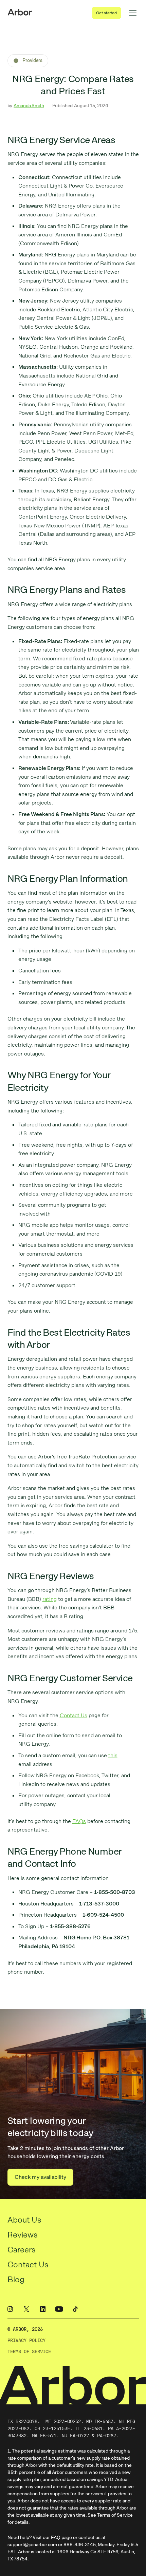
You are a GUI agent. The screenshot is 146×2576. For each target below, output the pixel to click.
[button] (133, 13)
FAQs (79, 1821)
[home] (20, 13)
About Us (24, 2220)
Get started (106, 13)
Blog (16, 2279)
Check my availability (40, 2177)
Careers (22, 2250)
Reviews (23, 2235)
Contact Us (74, 1715)
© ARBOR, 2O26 (25, 2329)
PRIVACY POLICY (26, 2340)
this (113, 1755)
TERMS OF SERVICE (29, 2352)
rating (50, 1599)
